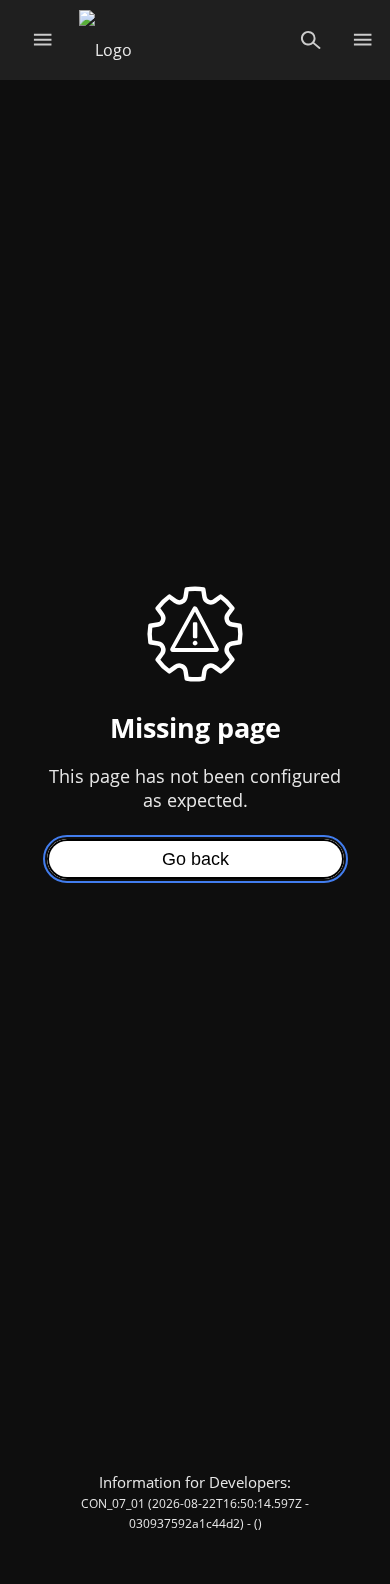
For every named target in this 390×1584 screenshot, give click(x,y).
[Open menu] (42, 40)
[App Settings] (362, 40)
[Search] (310, 40)
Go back (195, 859)
